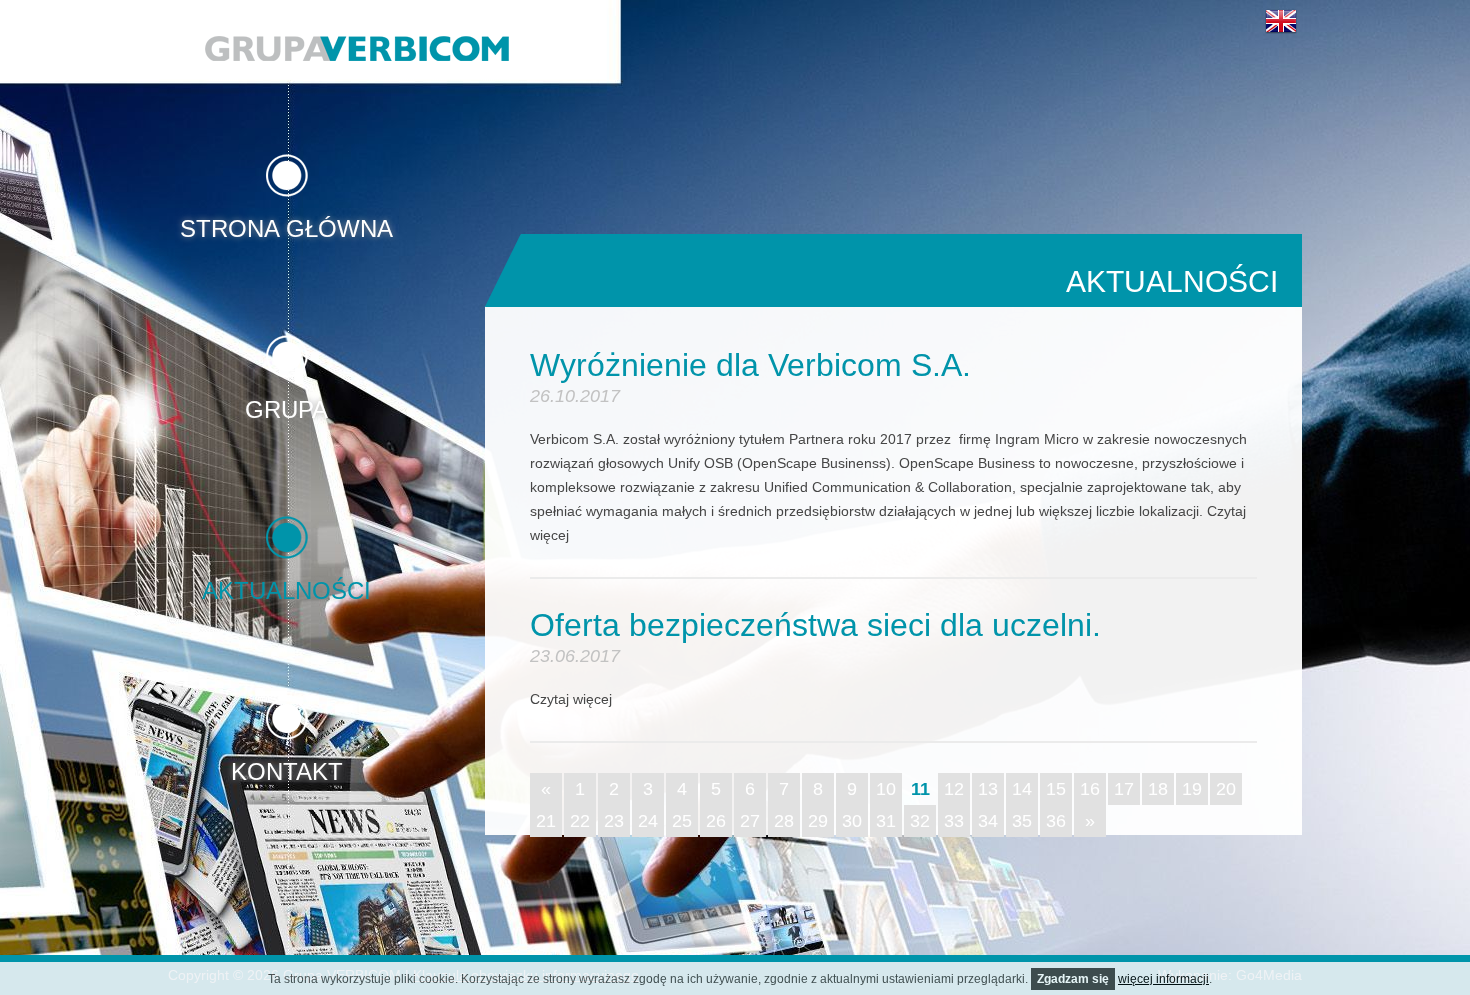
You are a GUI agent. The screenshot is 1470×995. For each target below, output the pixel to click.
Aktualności (286, 590)
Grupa (286, 409)
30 (852, 821)
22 (580, 821)
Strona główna (286, 228)
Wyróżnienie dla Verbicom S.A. (750, 365)
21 (546, 821)
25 (682, 821)
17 (1124, 789)
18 (1158, 789)
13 (988, 789)
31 (886, 821)
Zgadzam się (1073, 979)
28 (784, 821)
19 (1192, 789)
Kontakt (287, 771)
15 (1056, 789)
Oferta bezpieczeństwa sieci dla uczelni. (815, 625)
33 (954, 821)
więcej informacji (1163, 979)
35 (1022, 821)
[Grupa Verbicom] (357, 48)
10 (886, 789)
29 (818, 821)
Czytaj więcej (571, 699)
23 (614, 821)
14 (1022, 789)
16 (1090, 789)
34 (988, 821)
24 (648, 821)
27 (750, 821)
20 (1226, 789)
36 (1056, 821)
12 (954, 789)
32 (920, 821)
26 (716, 821)
